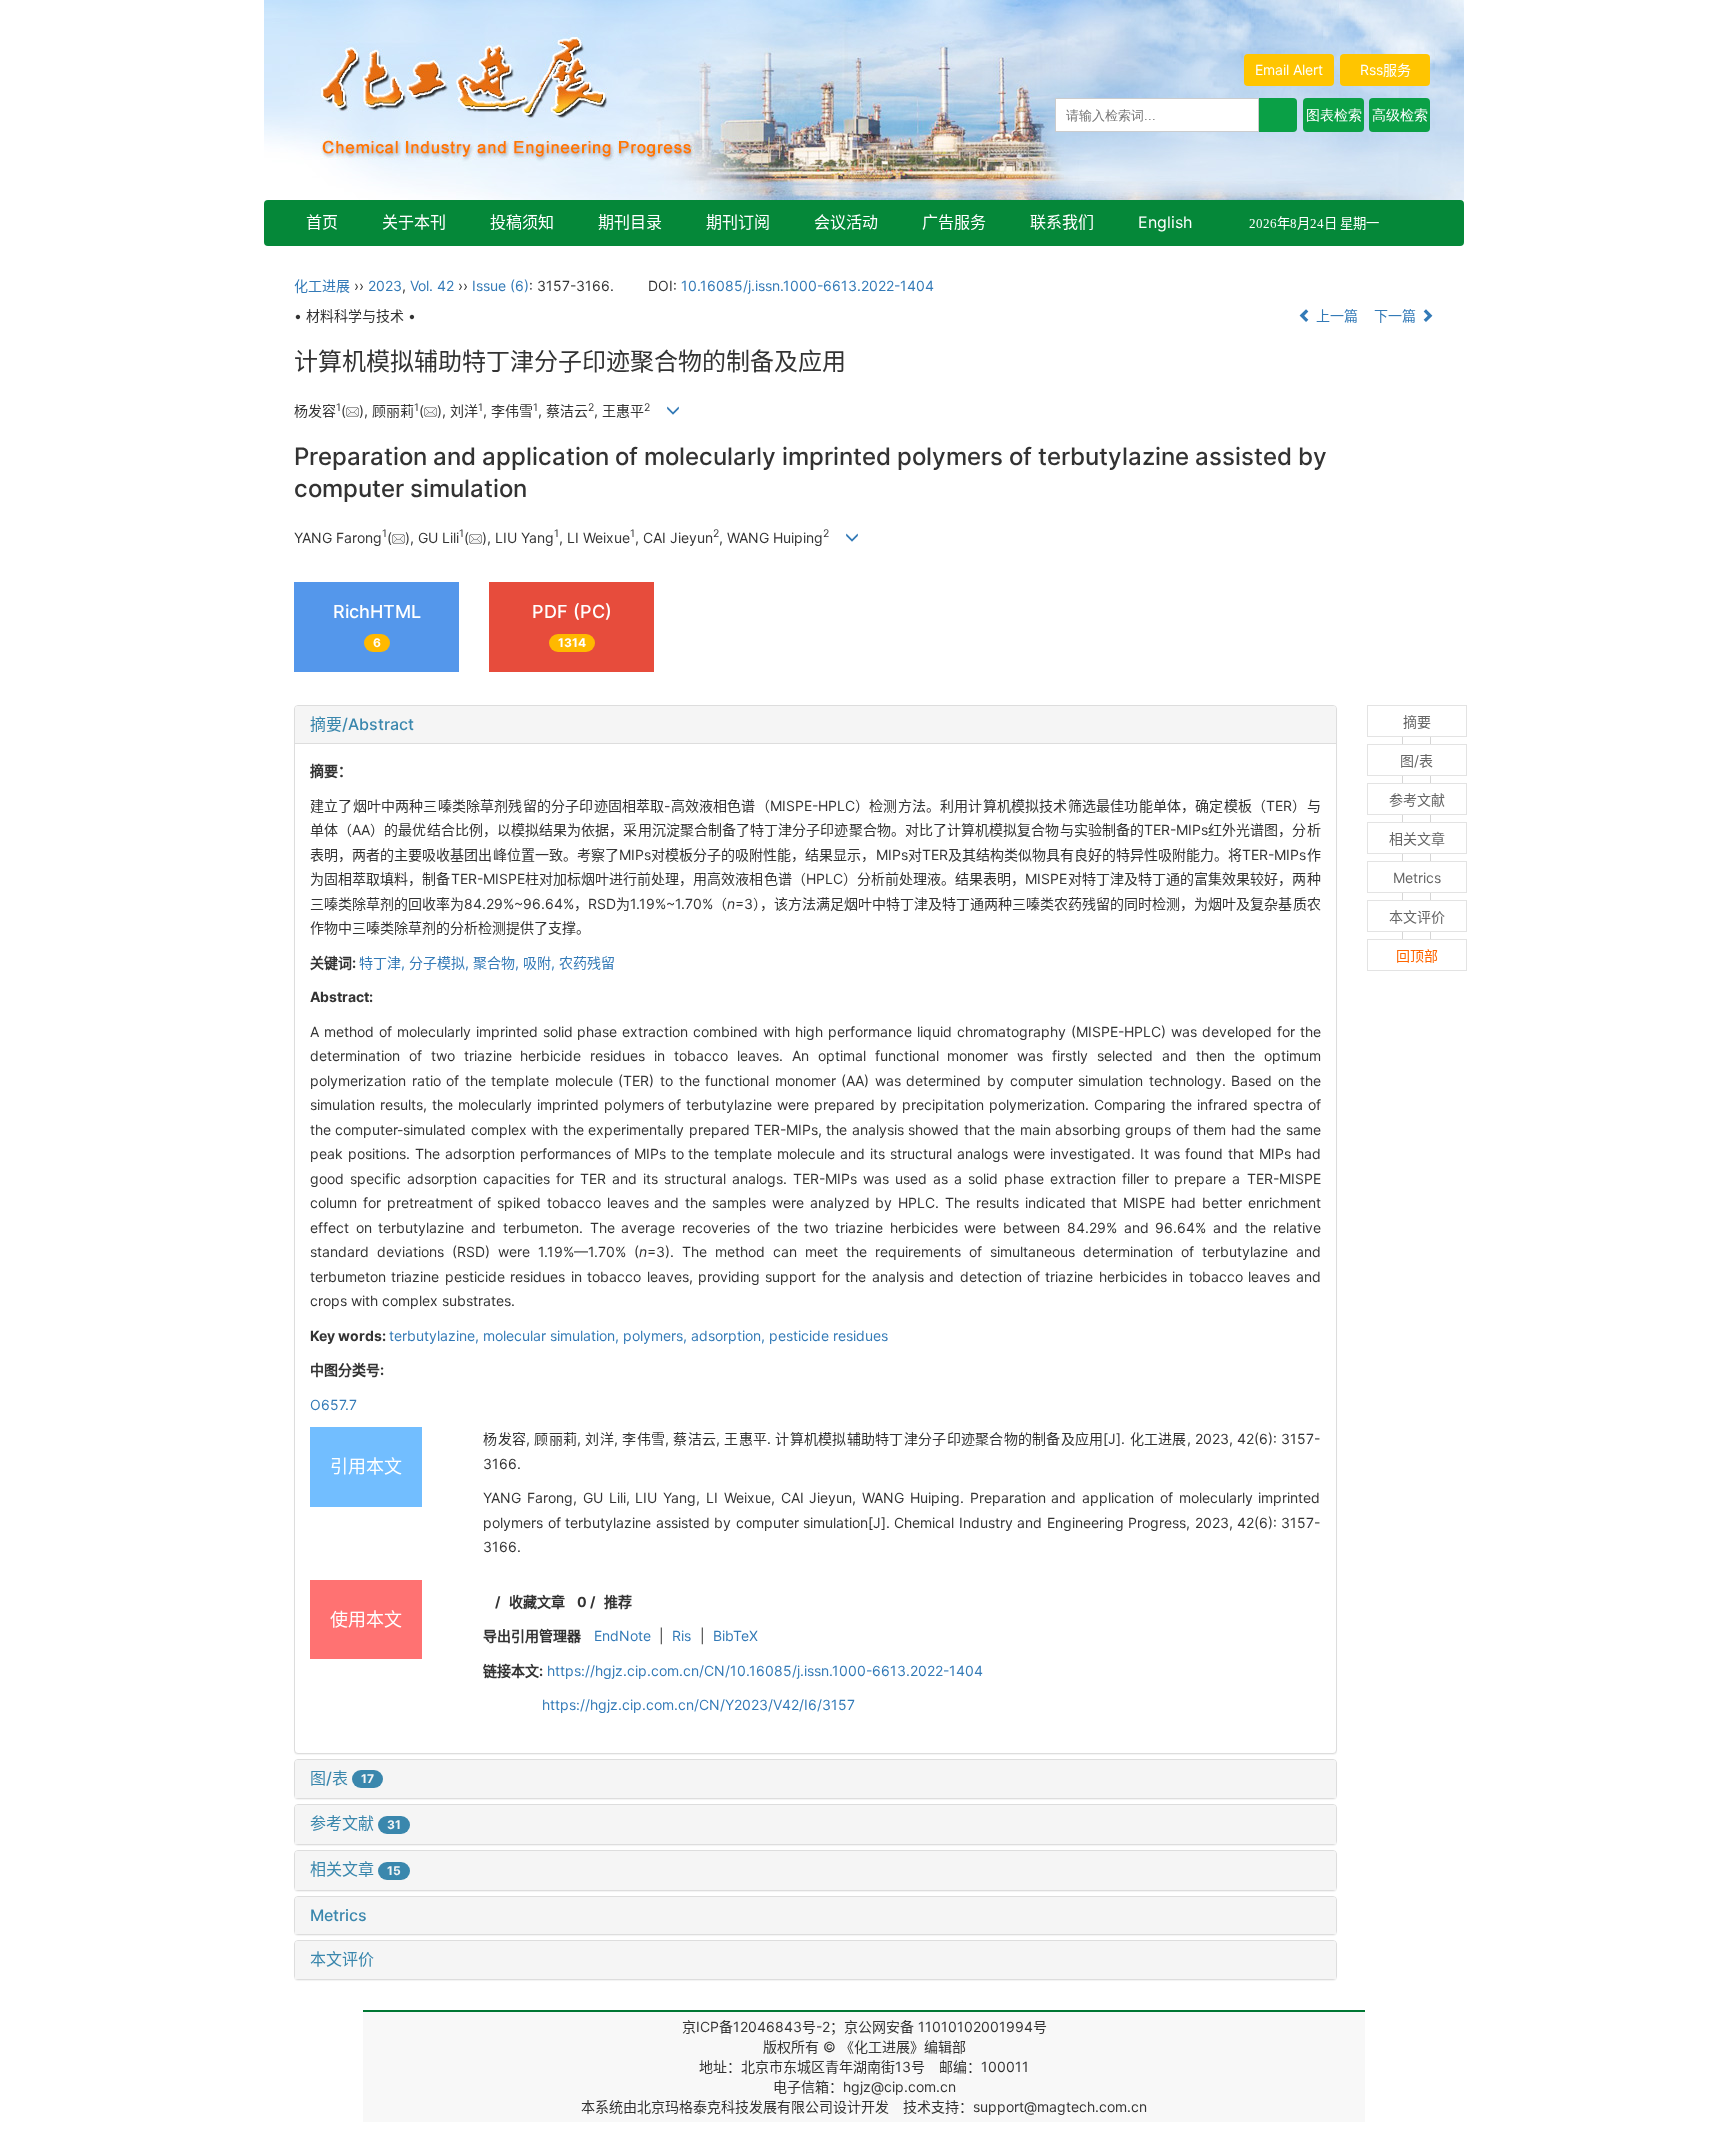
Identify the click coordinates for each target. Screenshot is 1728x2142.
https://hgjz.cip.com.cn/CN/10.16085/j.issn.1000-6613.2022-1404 (765, 1670)
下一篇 (1397, 315)
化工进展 (322, 285)
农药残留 (587, 962)
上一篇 (1335, 315)
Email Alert (1289, 69)
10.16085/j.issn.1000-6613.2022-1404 (807, 285)
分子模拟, (441, 962)
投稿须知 (522, 222)
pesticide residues (828, 1335)
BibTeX (735, 1635)
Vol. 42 (432, 285)
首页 (322, 222)
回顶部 (1417, 955)
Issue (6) (500, 285)
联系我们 (1062, 222)
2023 (385, 285)
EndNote (622, 1635)
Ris (681, 1635)
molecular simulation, (553, 1335)
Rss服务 (1385, 69)
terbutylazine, (436, 1335)
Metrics (338, 1915)
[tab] (815, 725)
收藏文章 (537, 1601)
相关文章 (355, 1869)
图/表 (342, 1778)
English (1165, 222)
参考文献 (355, 1823)
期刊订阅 (738, 222)
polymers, (657, 1335)
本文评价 (342, 1959)
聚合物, (498, 962)
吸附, (541, 962)
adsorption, (730, 1335)
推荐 (618, 1601)
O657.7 (333, 1404)
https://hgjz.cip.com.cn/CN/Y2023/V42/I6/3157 (698, 1704)
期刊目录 (630, 222)
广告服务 (954, 222)
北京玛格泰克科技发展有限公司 (735, 2106)
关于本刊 (414, 222)
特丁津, (384, 962)
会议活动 (846, 222)
